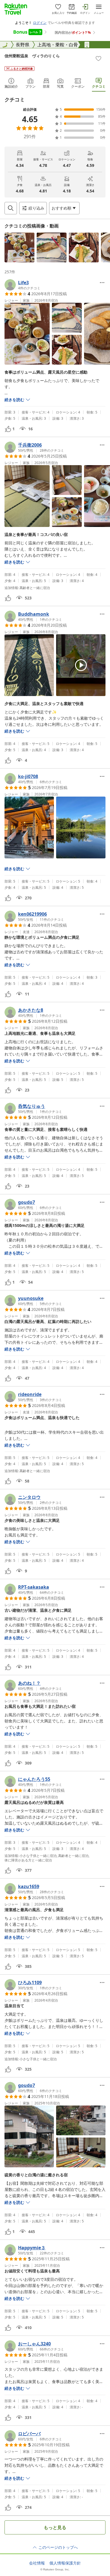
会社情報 (37, 2563)
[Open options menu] (102, 283)
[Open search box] (11, 208)
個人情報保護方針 (65, 2563)
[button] (19, 247)
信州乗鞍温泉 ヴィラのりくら (32, 56)
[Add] (98, 58)
